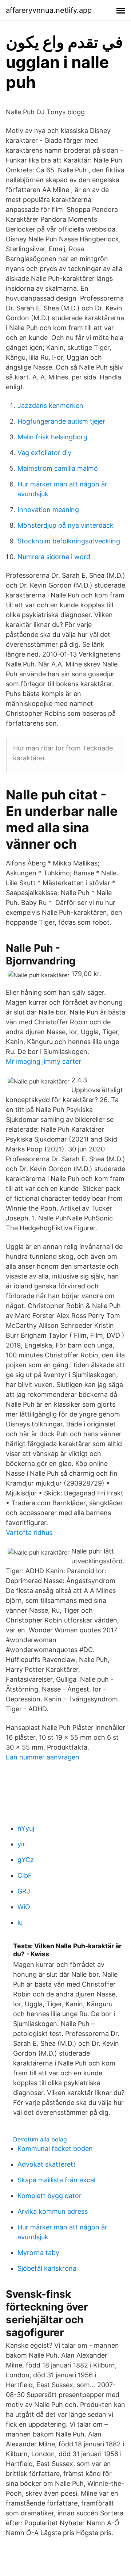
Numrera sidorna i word (54, 557)
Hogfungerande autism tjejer (61, 421)
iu (20, 1923)
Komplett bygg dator (49, 2196)
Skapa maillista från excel (56, 2180)
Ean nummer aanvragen (43, 1757)
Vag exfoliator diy (44, 453)
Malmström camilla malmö (58, 468)
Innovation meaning (48, 510)
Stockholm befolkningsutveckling (69, 541)
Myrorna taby (38, 2253)
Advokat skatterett (47, 2164)
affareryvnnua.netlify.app (49, 10)
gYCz (26, 1860)
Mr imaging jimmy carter (43, 1061)
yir (21, 1844)
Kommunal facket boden (55, 2149)
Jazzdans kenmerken (50, 406)
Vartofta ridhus (29, 1532)
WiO (24, 1907)
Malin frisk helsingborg (52, 437)
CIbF (25, 1875)
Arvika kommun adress (53, 2211)
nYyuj (26, 1828)
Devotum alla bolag (40, 2139)
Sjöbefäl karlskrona (47, 2268)
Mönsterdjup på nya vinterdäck (65, 525)
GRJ (24, 1891)
